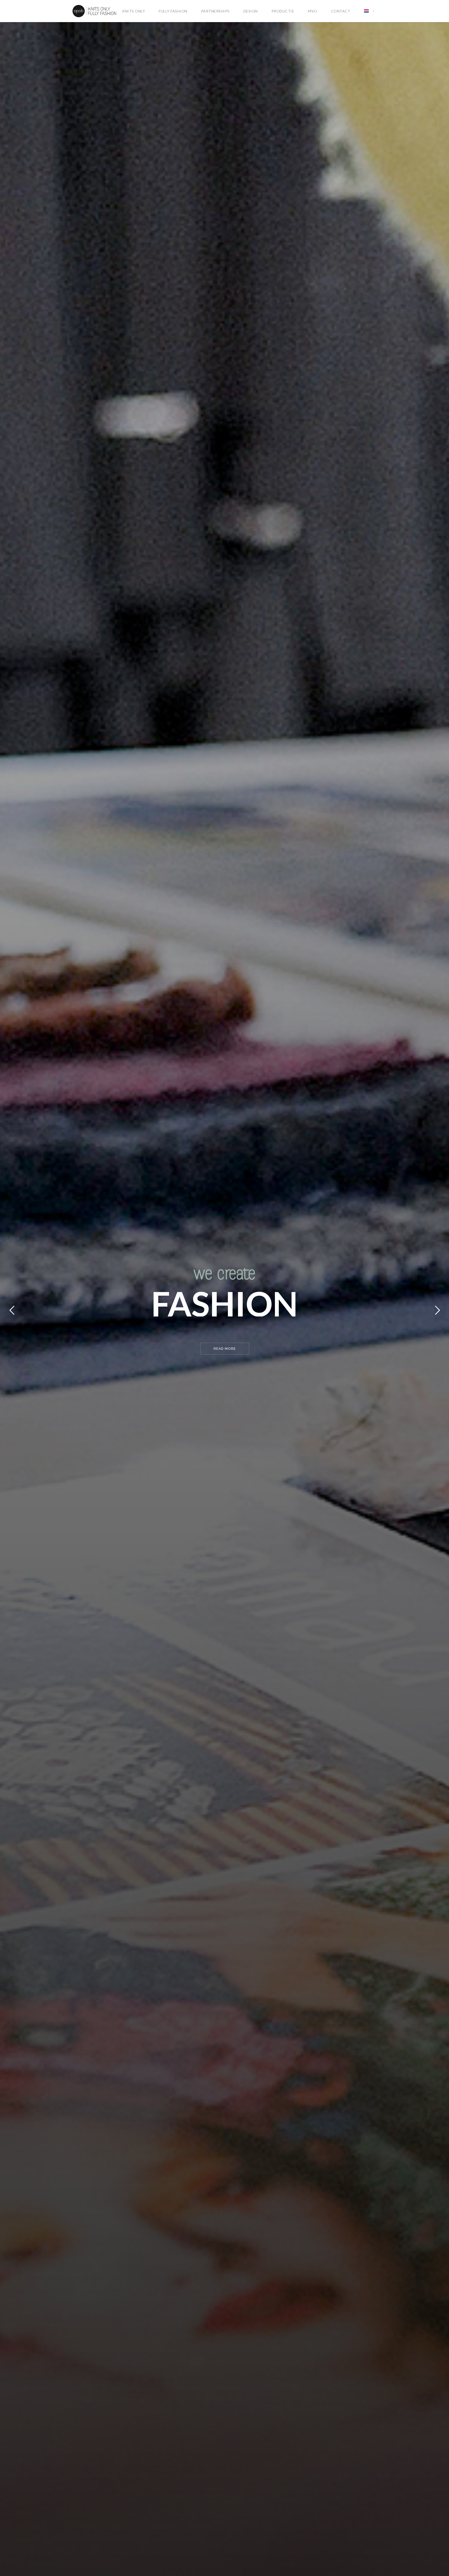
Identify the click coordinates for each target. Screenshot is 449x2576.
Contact (341, 11)
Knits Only (134, 11)
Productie (283, 11)
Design (251, 11)
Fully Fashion (173, 11)
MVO (313, 11)
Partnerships (215, 11)
